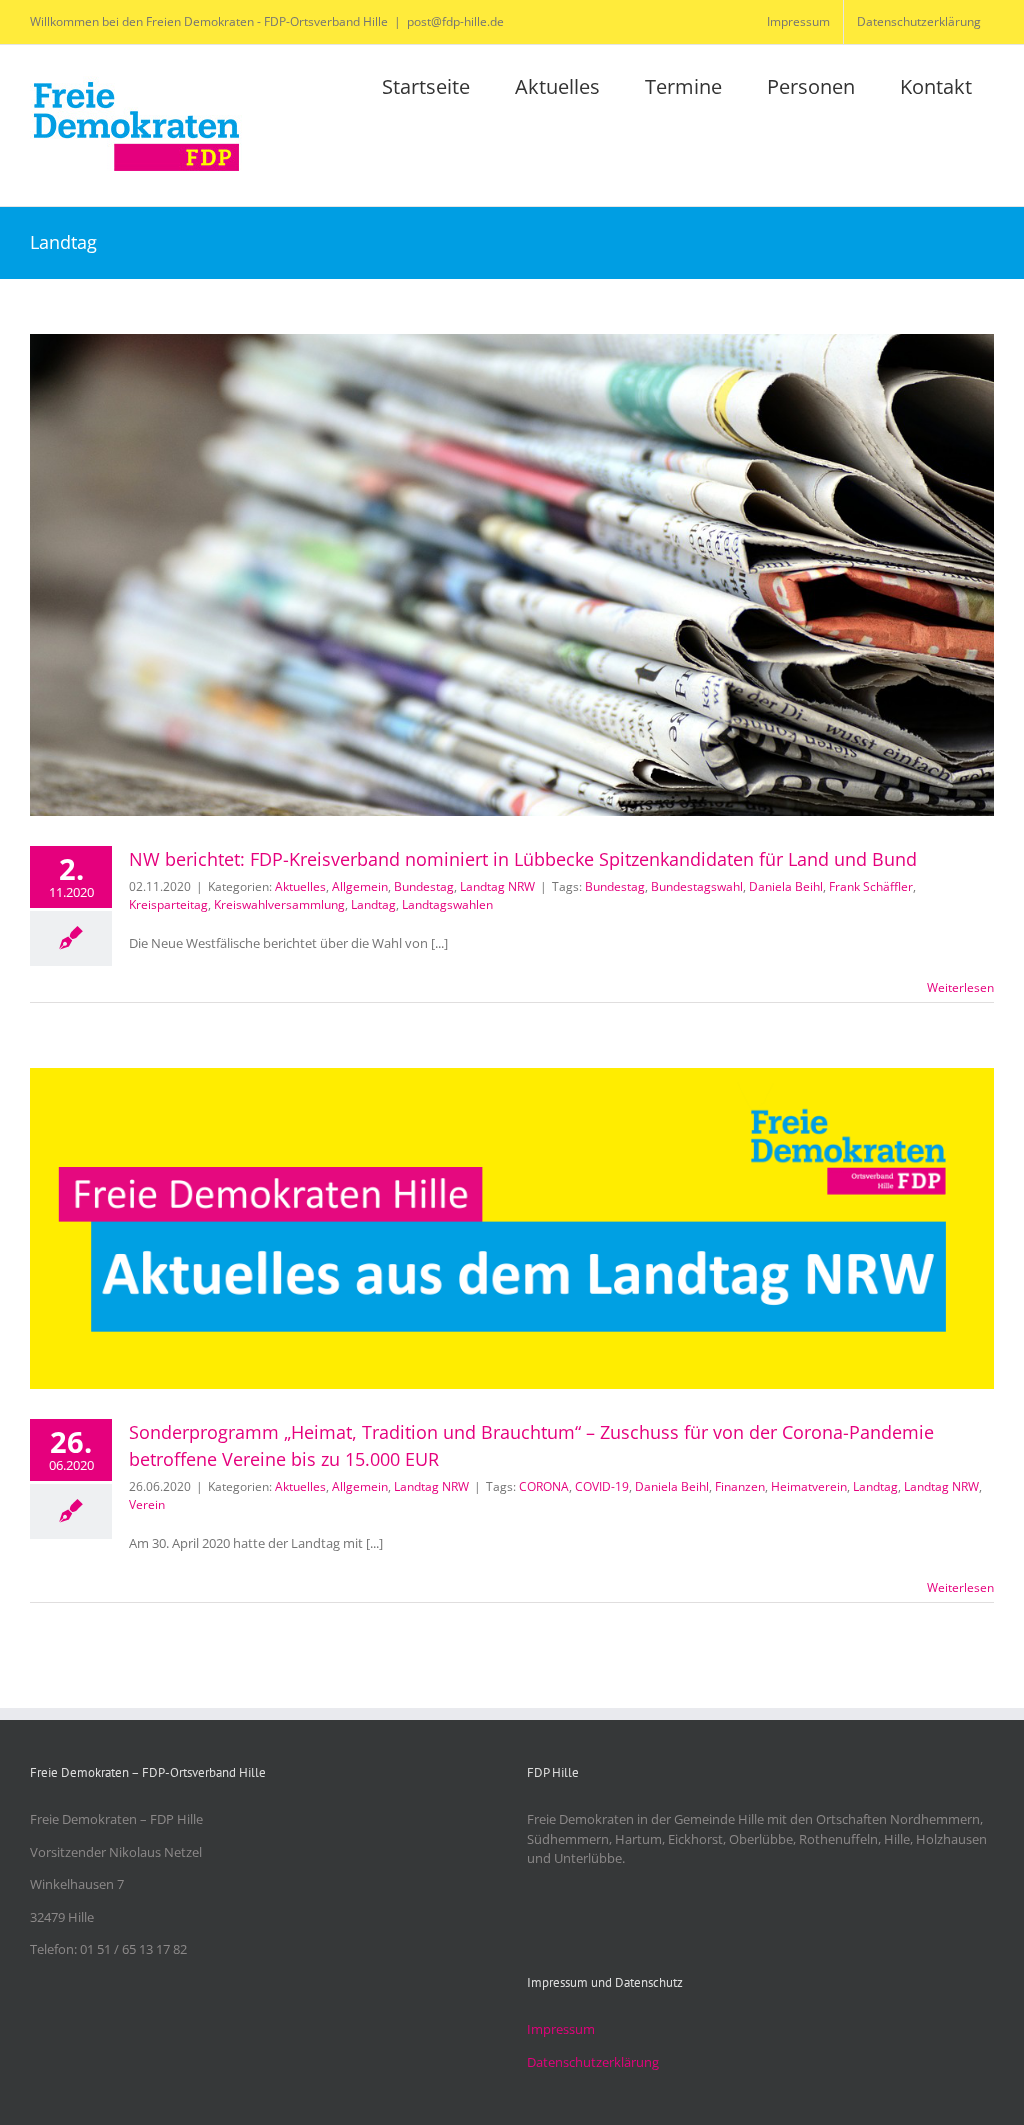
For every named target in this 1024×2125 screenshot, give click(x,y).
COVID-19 (602, 1486)
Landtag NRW (497, 886)
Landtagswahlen (447, 904)
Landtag (373, 904)
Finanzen (740, 1486)
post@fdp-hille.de (455, 21)
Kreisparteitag (168, 904)
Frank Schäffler (871, 886)
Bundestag (424, 886)
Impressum (561, 2029)
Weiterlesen (960, 987)
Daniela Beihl (786, 886)
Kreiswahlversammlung (279, 904)
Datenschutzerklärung (593, 2062)
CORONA (544, 1486)
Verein (147, 1504)
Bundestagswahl (697, 886)
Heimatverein (809, 1486)
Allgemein (360, 886)
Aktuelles (300, 886)
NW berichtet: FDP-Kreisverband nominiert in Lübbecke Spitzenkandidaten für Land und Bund (523, 859)
